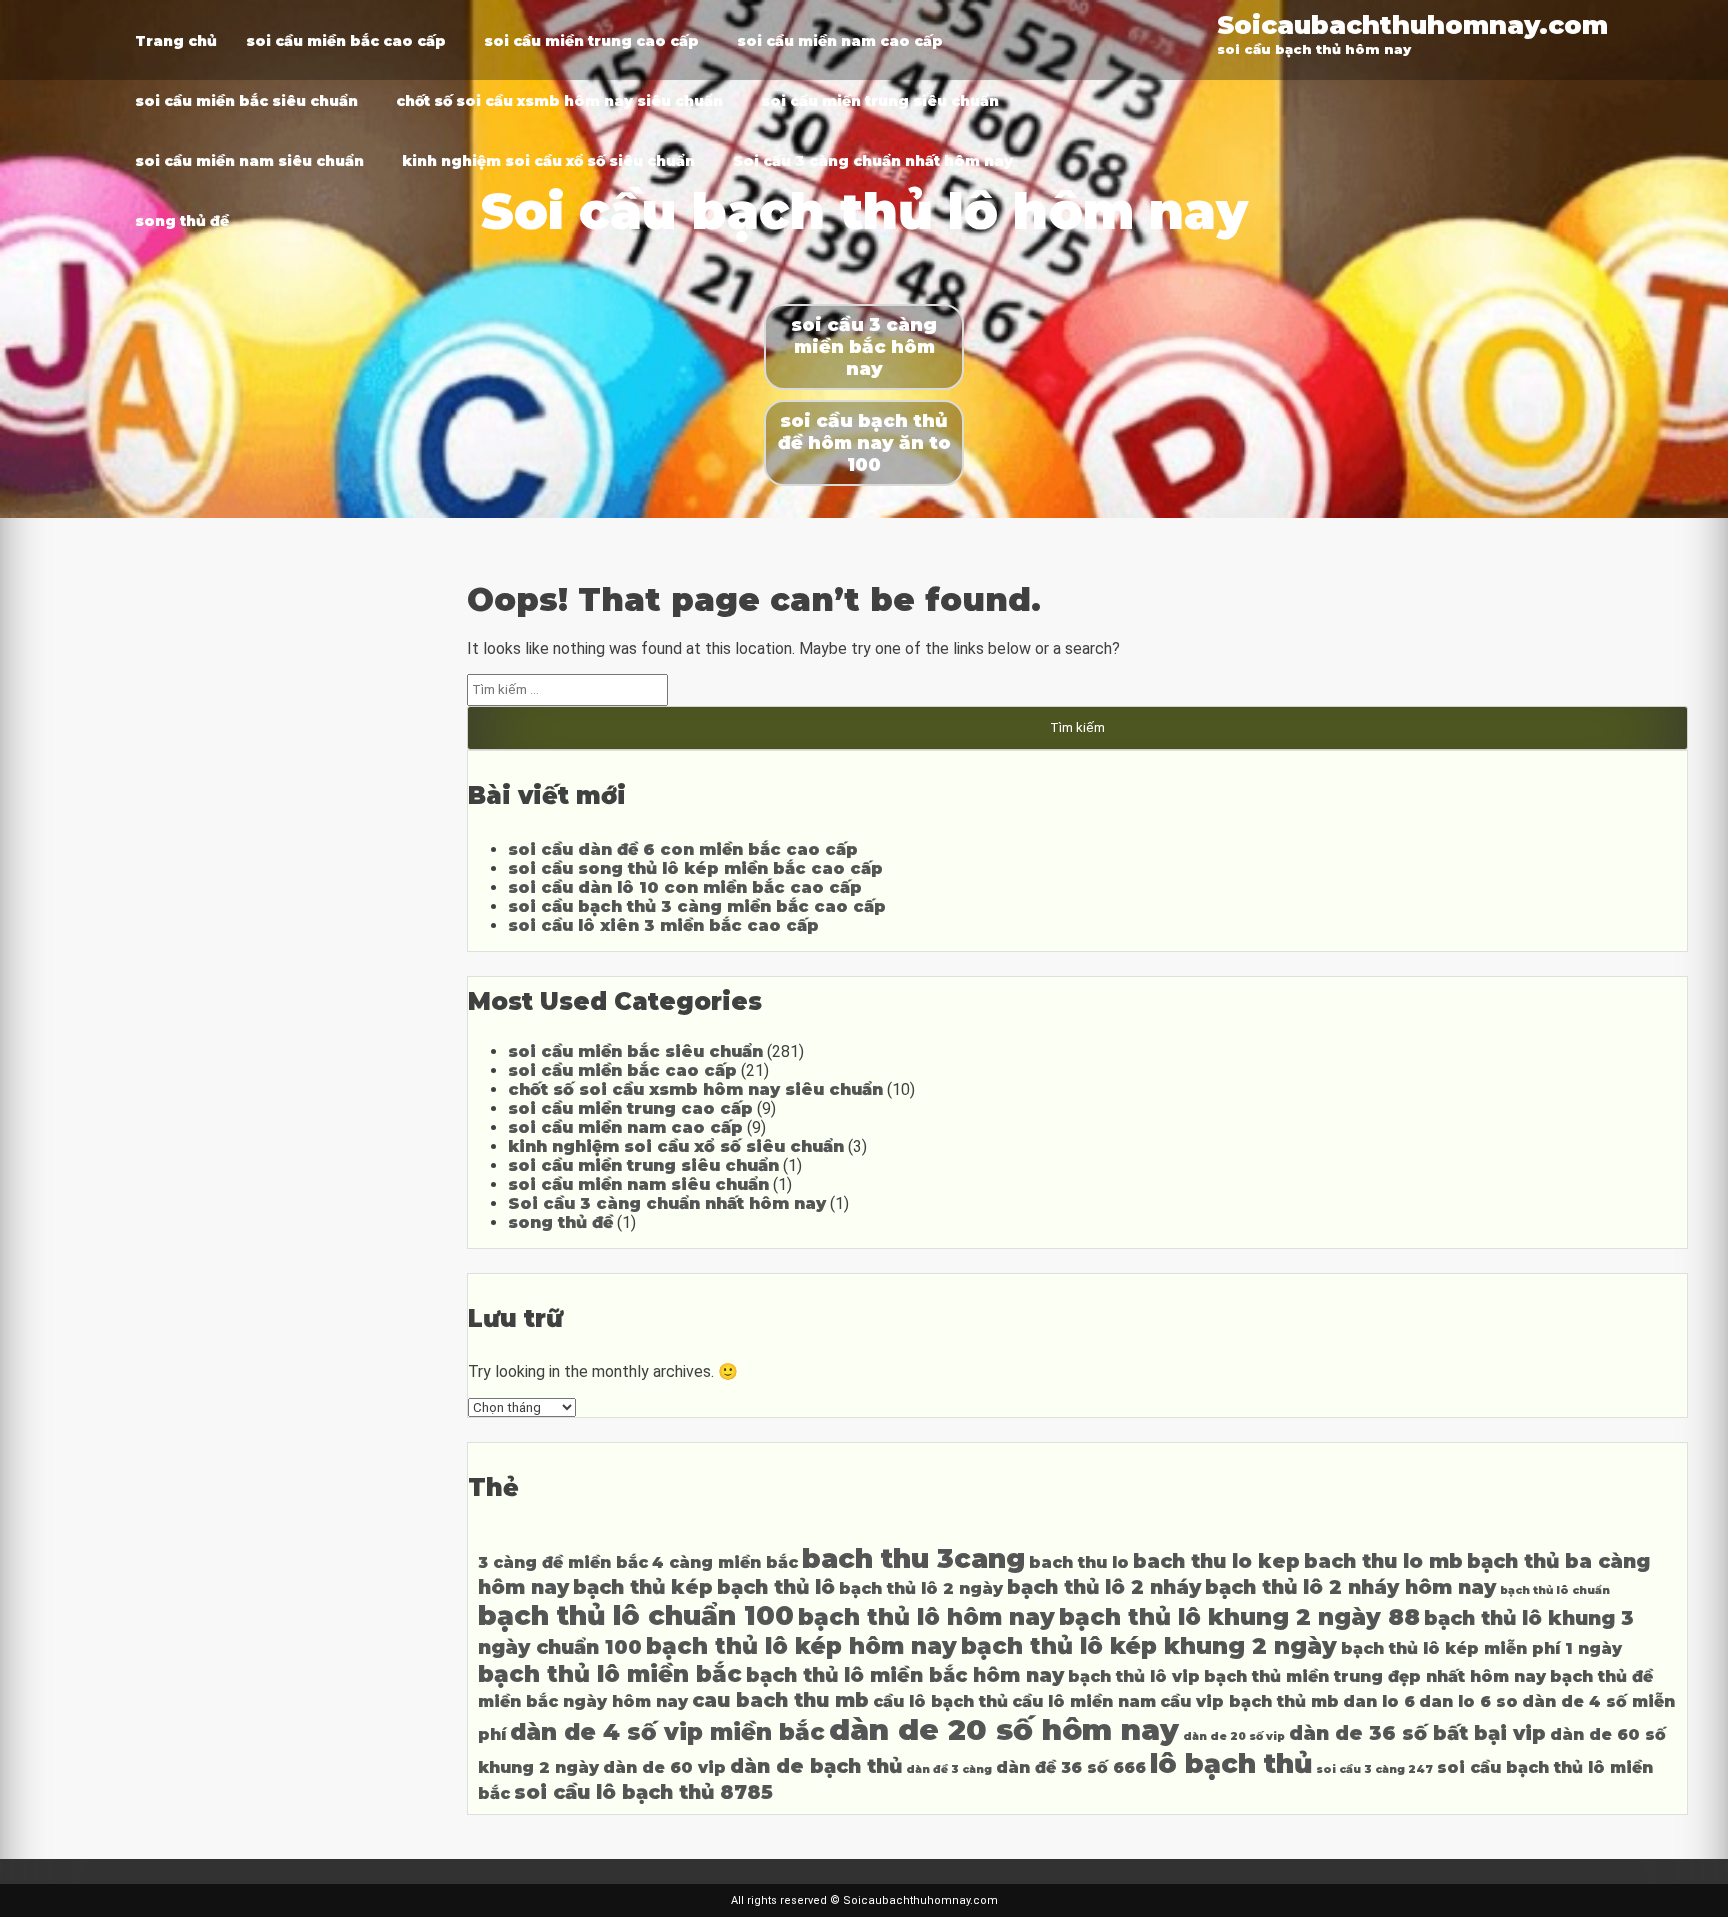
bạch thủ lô (776, 1587)
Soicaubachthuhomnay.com (1412, 24)
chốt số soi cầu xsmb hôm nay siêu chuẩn (559, 101)
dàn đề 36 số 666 (1071, 1767)
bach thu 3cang (913, 1558)
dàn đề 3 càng (949, 1769)
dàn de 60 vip (664, 1767)
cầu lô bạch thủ (940, 1701)
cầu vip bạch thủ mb (1249, 1701)
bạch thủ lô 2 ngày (921, 1588)
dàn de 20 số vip (1234, 1736)
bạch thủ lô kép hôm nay (801, 1646)
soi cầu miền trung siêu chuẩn (880, 101)
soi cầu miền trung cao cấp (591, 41)
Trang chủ (176, 41)
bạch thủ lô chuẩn (1555, 1590)
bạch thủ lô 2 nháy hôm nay (1350, 1587)
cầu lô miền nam (1084, 1701)
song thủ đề (182, 221)
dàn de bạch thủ (816, 1766)
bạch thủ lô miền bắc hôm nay (905, 1675)
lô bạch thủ (1231, 1763)
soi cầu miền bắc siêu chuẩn (246, 101)
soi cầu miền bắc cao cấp (346, 41)
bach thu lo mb (1383, 1561)
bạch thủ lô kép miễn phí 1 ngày (1481, 1648)
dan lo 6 (1379, 1701)
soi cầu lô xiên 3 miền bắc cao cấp (663, 925)
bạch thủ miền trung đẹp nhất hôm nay (1375, 1676)
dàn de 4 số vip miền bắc (667, 1732)
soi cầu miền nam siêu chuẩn (249, 161)
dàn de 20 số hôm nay (1004, 1729)
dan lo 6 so (1468, 1701)
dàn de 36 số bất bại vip (1417, 1733)
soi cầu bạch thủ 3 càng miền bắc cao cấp (697, 906)
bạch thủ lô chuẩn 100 (636, 1615)
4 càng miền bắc (725, 1562)
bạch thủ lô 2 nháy (1104, 1587)
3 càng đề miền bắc (563, 1562)
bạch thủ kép (643, 1587)
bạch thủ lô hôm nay (926, 1617)
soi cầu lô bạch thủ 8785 (643, 1792)
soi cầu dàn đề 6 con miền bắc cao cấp (683, 849)
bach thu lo (1079, 1562)
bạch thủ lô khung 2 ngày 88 (1239, 1617)
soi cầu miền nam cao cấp (840, 41)
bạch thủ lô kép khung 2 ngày (1149, 1646)
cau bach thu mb (780, 1700)
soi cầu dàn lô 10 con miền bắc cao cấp (685, 887)
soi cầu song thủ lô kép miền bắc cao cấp (695, 868)
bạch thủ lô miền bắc (610, 1674)
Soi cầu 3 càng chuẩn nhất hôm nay (873, 161)
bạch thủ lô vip (1134, 1676)
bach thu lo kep (1216, 1561)
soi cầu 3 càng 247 (1374, 1769)
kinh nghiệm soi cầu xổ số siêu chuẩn (548, 161)
